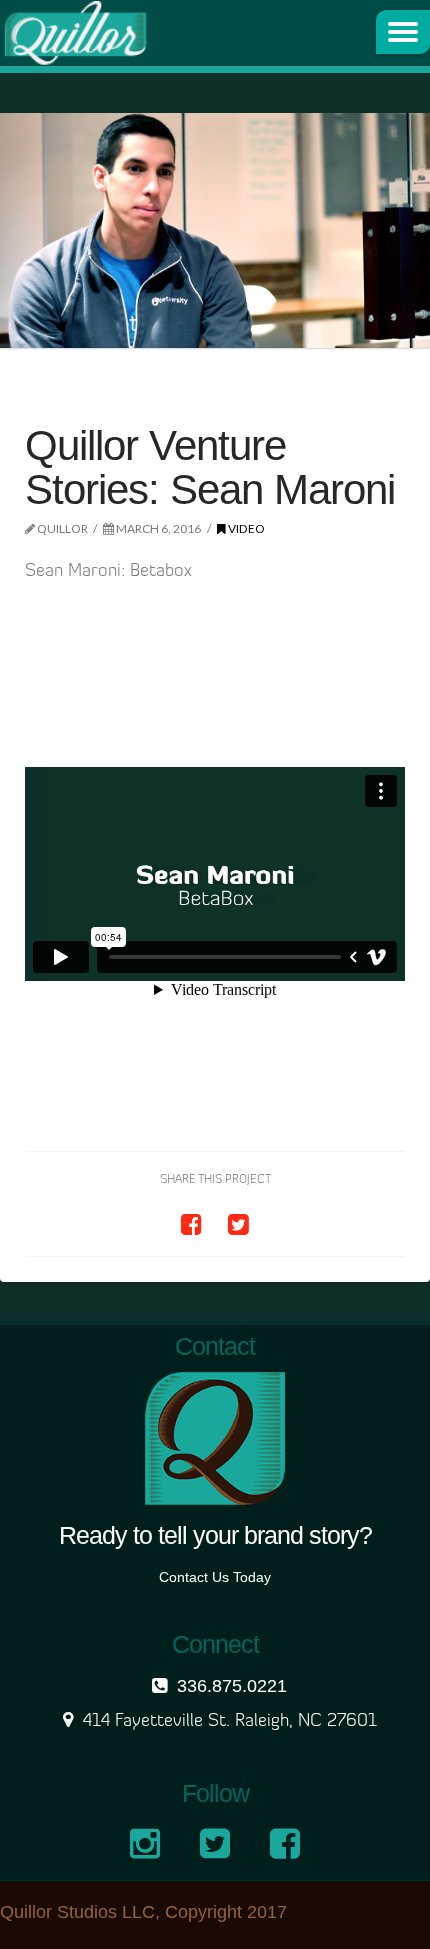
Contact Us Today (215, 1577)
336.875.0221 (232, 1686)
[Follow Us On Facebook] (290, 1851)
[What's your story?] (75, 33)
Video (245, 528)
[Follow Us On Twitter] (220, 1851)
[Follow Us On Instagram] (150, 1851)
